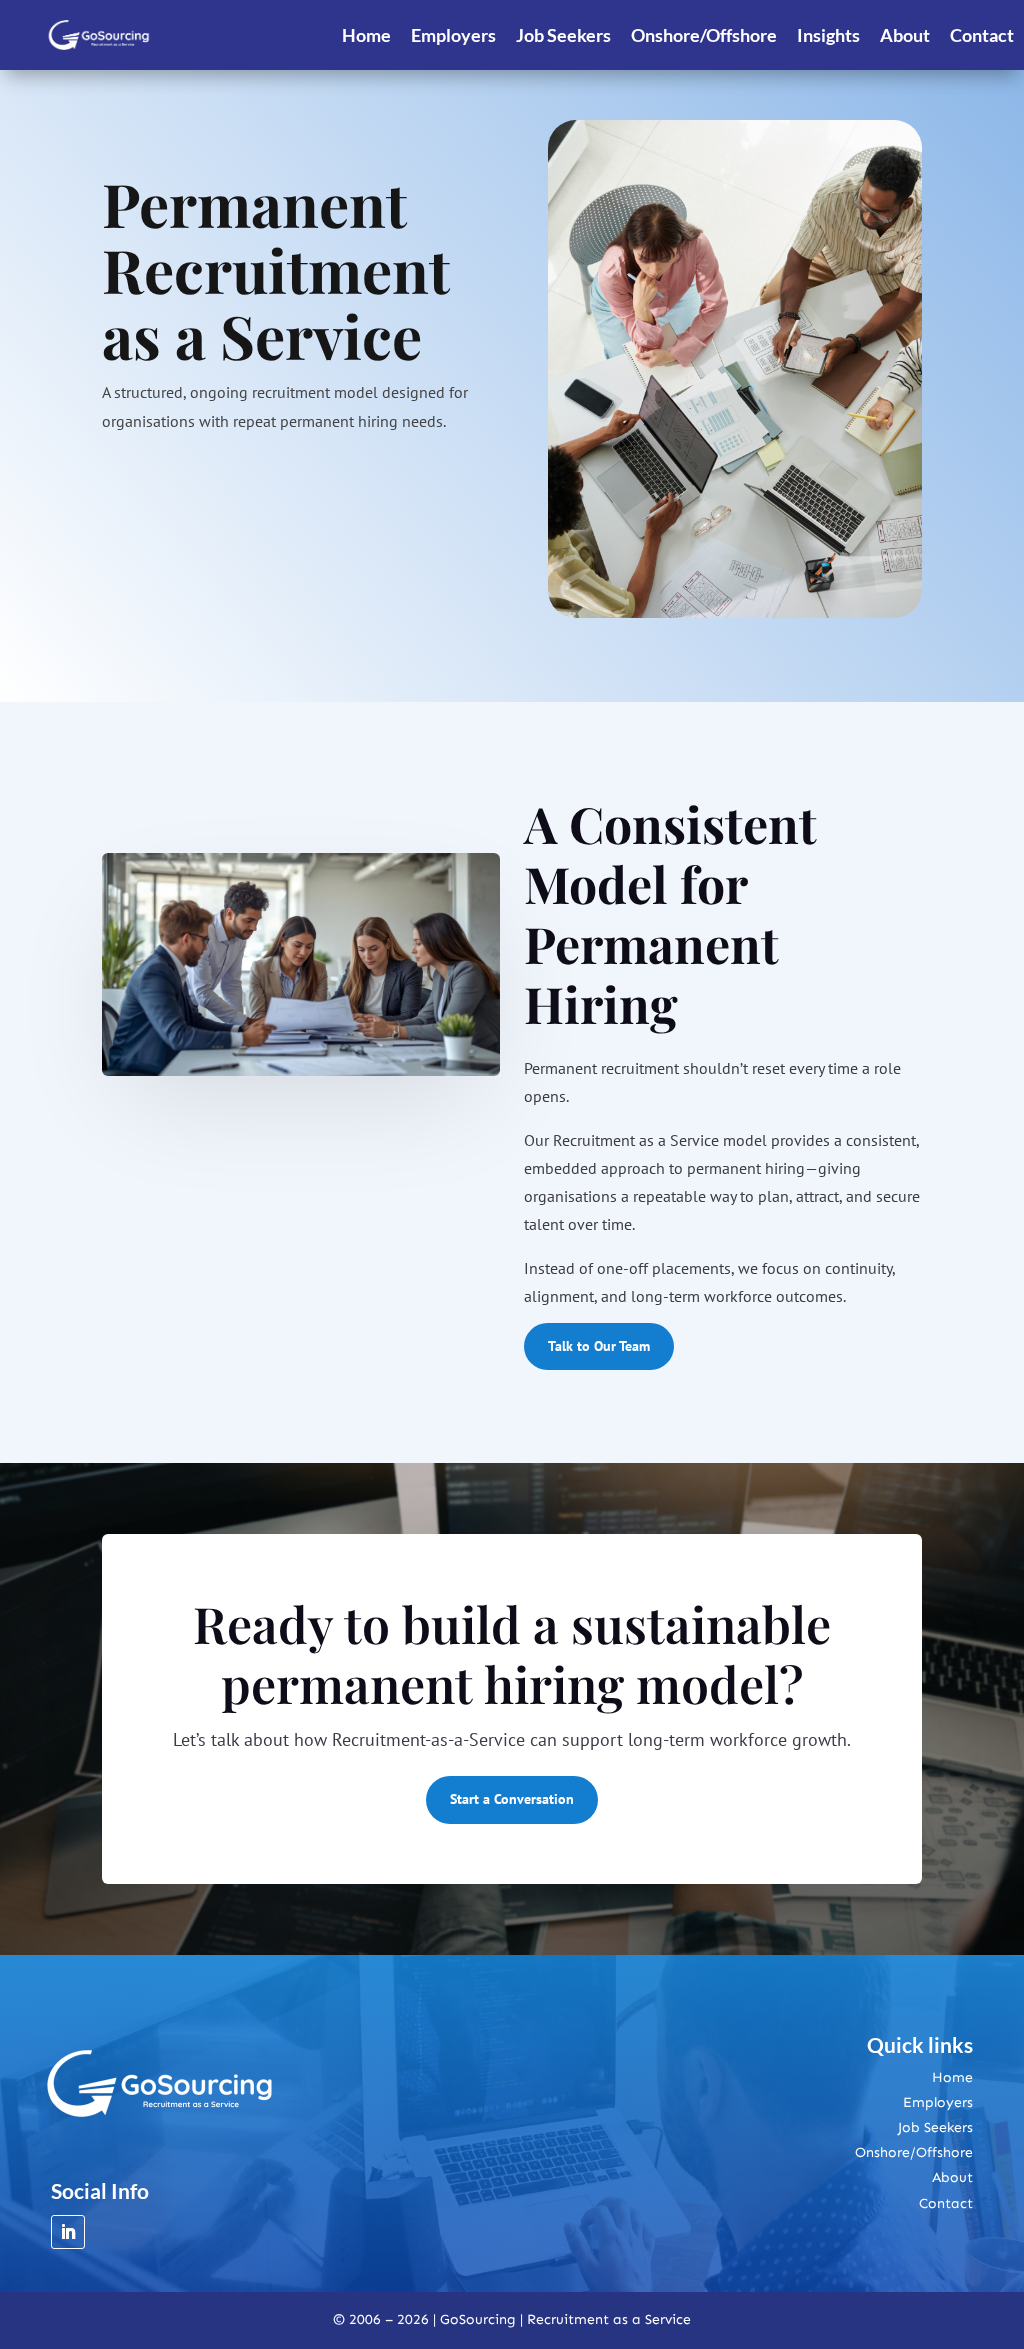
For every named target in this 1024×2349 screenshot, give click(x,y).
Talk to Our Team (599, 1346)
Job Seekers (563, 35)
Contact (982, 35)
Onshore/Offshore (704, 35)
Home (366, 35)
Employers (453, 35)
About (905, 35)
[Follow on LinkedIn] (68, 2232)
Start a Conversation (512, 1799)
